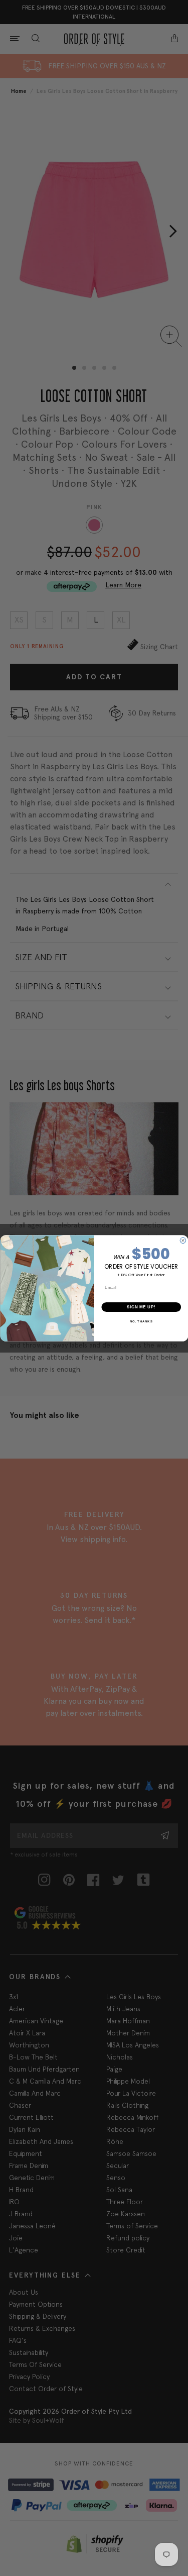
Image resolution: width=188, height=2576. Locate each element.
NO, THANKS (141, 1321)
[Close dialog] (183, 1241)
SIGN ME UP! (141, 1307)
